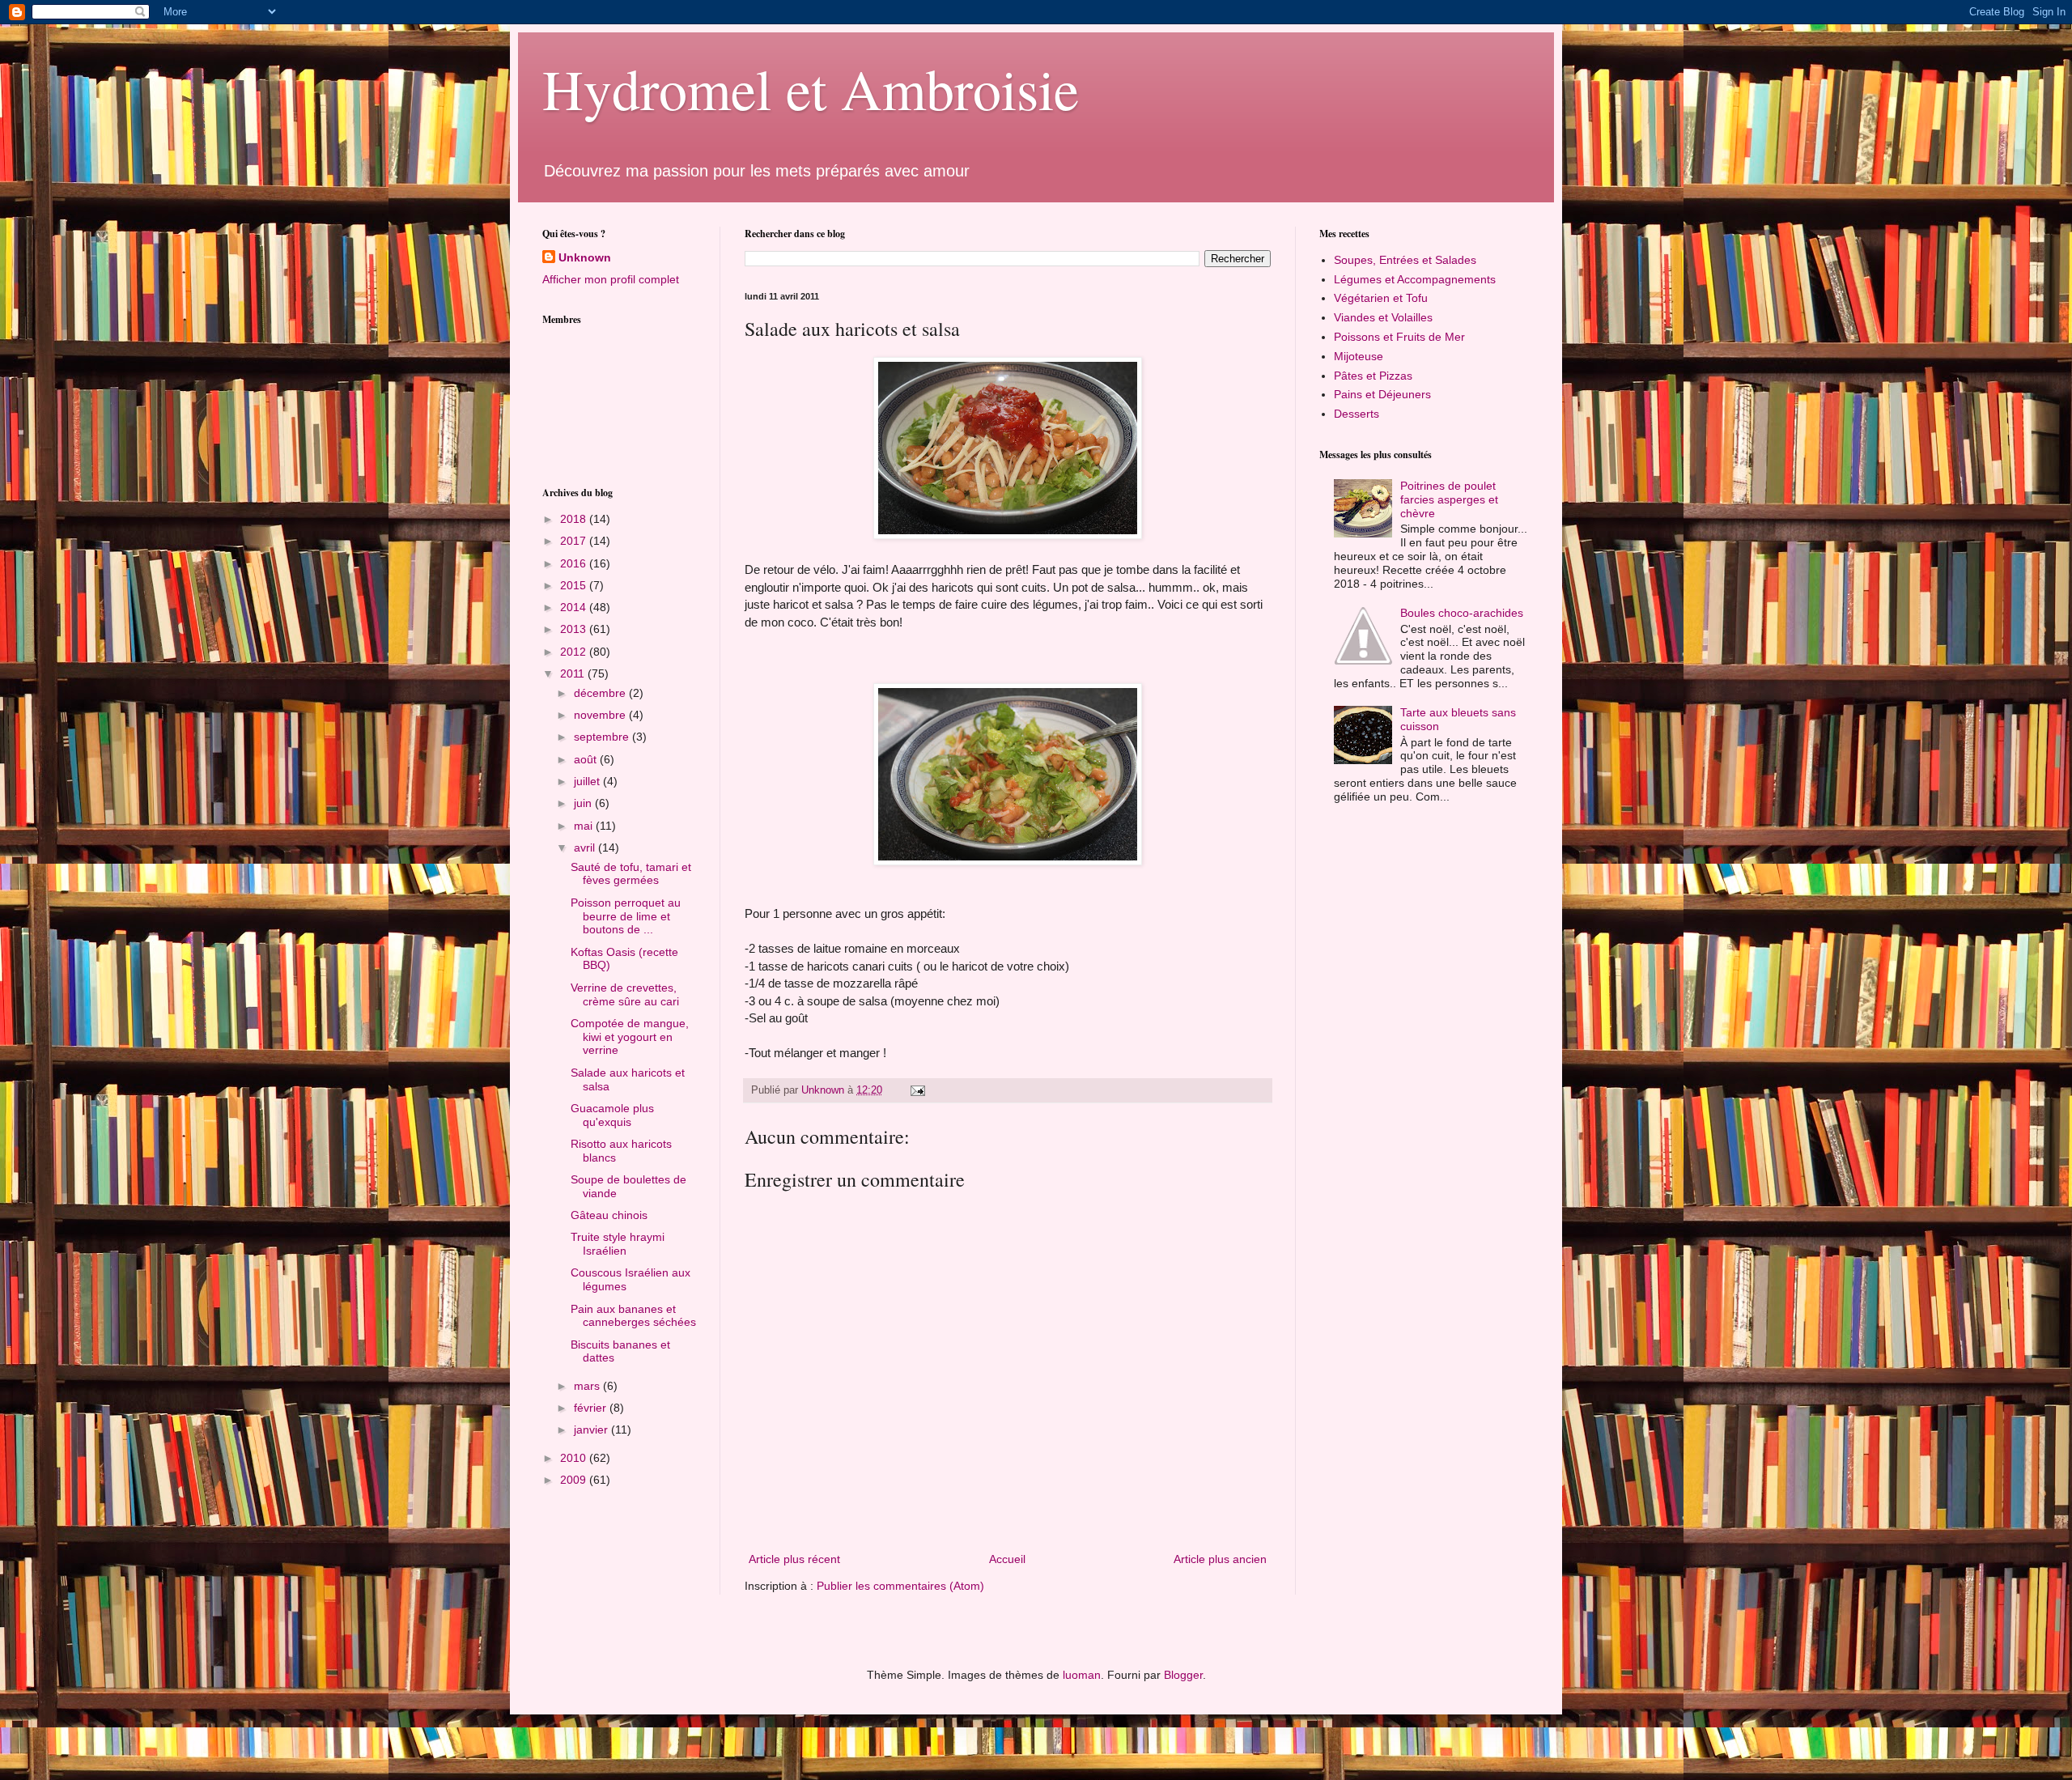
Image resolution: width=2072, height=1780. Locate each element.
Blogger (1183, 1675)
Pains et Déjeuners (1382, 394)
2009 (575, 1480)
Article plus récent (794, 1559)
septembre (603, 737)
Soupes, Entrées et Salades (1405, 260)
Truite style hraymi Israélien (618, 1244)
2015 (575, 585)
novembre (601, 715)
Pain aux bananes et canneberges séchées (633, 1316)
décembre (601, 693)
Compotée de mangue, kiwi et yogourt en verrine (630, 1037)
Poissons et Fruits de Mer (1399, 337)
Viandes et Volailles (1383, 317)
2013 (575, 629)
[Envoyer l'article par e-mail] (917, 1090)
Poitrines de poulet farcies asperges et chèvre (1449, 499)
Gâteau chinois (609, 1215)
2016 (575, 563)
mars (588, 1386)
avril (586, 848)
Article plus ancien (1220, 1559)
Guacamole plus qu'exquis (612, 1115)
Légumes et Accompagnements (1415, 279)
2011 (574, 673)
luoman (1082, 1675)
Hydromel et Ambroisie (811, 88)
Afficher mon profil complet (611, 279)
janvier (592, 1430)
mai (585, 826)
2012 (575, 652)
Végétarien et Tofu (1381, 298)
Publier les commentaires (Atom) (900, 1586)
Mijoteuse (1359, 356)
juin (584, 803)
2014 (575, 607)
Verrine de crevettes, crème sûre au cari (625, 994)
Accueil (1007, 1559)
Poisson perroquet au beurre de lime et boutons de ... (626, 916)
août (587, 759)
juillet (588, 781)
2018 (575, 519)
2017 (575, 541)
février (592, 1408)
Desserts (1357, 414)
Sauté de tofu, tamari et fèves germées (631, 874)
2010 (575, 1458)
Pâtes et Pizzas (1373, 376)
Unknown (585, 257)
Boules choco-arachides (1462, 613)
